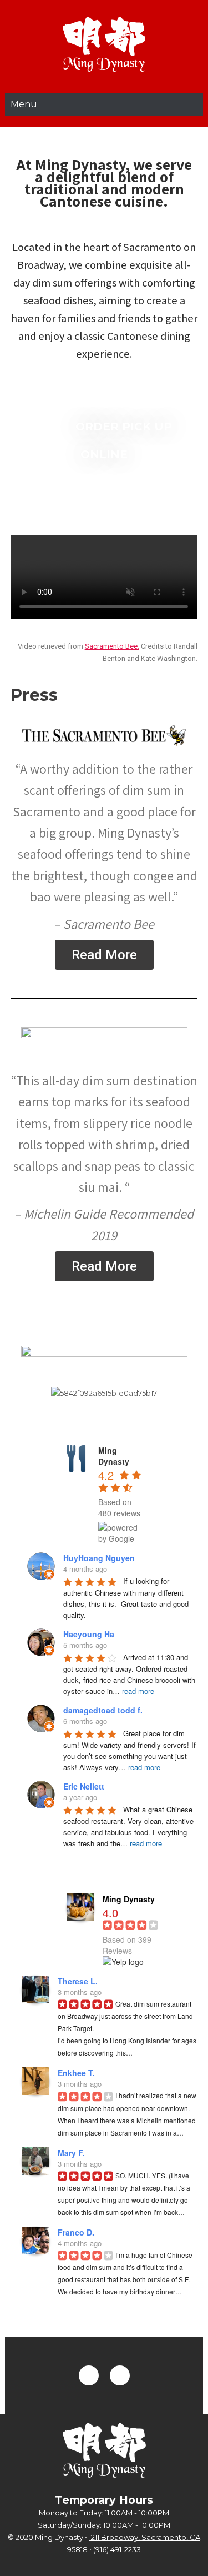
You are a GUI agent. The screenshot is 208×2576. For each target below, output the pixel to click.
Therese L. (78, 1981)
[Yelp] (89, 2375)
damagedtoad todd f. (103, 1710)
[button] (104, 955)
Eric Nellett (84, 1786)
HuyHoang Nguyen (99, 1558)
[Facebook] (120, 2375)
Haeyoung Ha (89, 1634)
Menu (24, 104)
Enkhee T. (76, 2073)
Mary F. (71, 2153)
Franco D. (76, 2232)
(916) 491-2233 (117, 2549)
